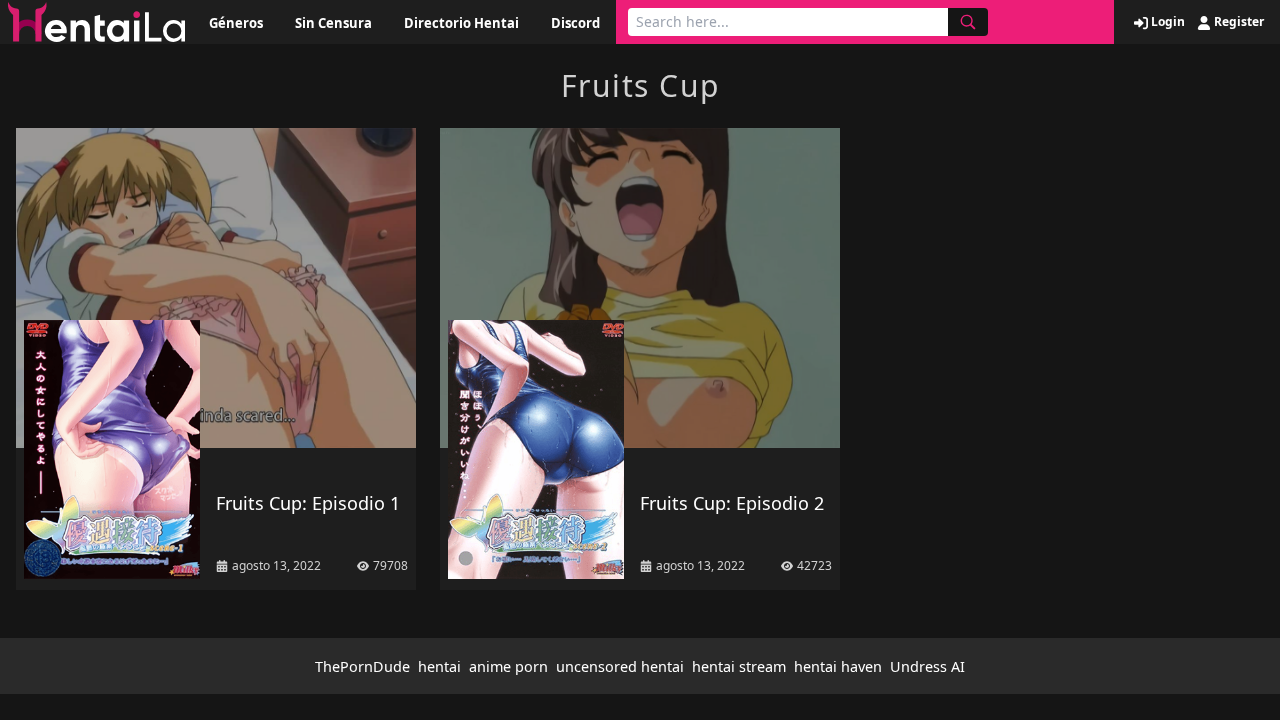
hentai (439, 666)
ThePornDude (362, 666)
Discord (575, 23)
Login (1166, 22)
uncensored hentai (620, 666)
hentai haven (838, 666)
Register (1237, 22)
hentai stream (739, 666)
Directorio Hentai (461, 23)
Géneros (236, 23)
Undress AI (927, 666)
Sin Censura (333, 23)
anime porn (508, 666)
